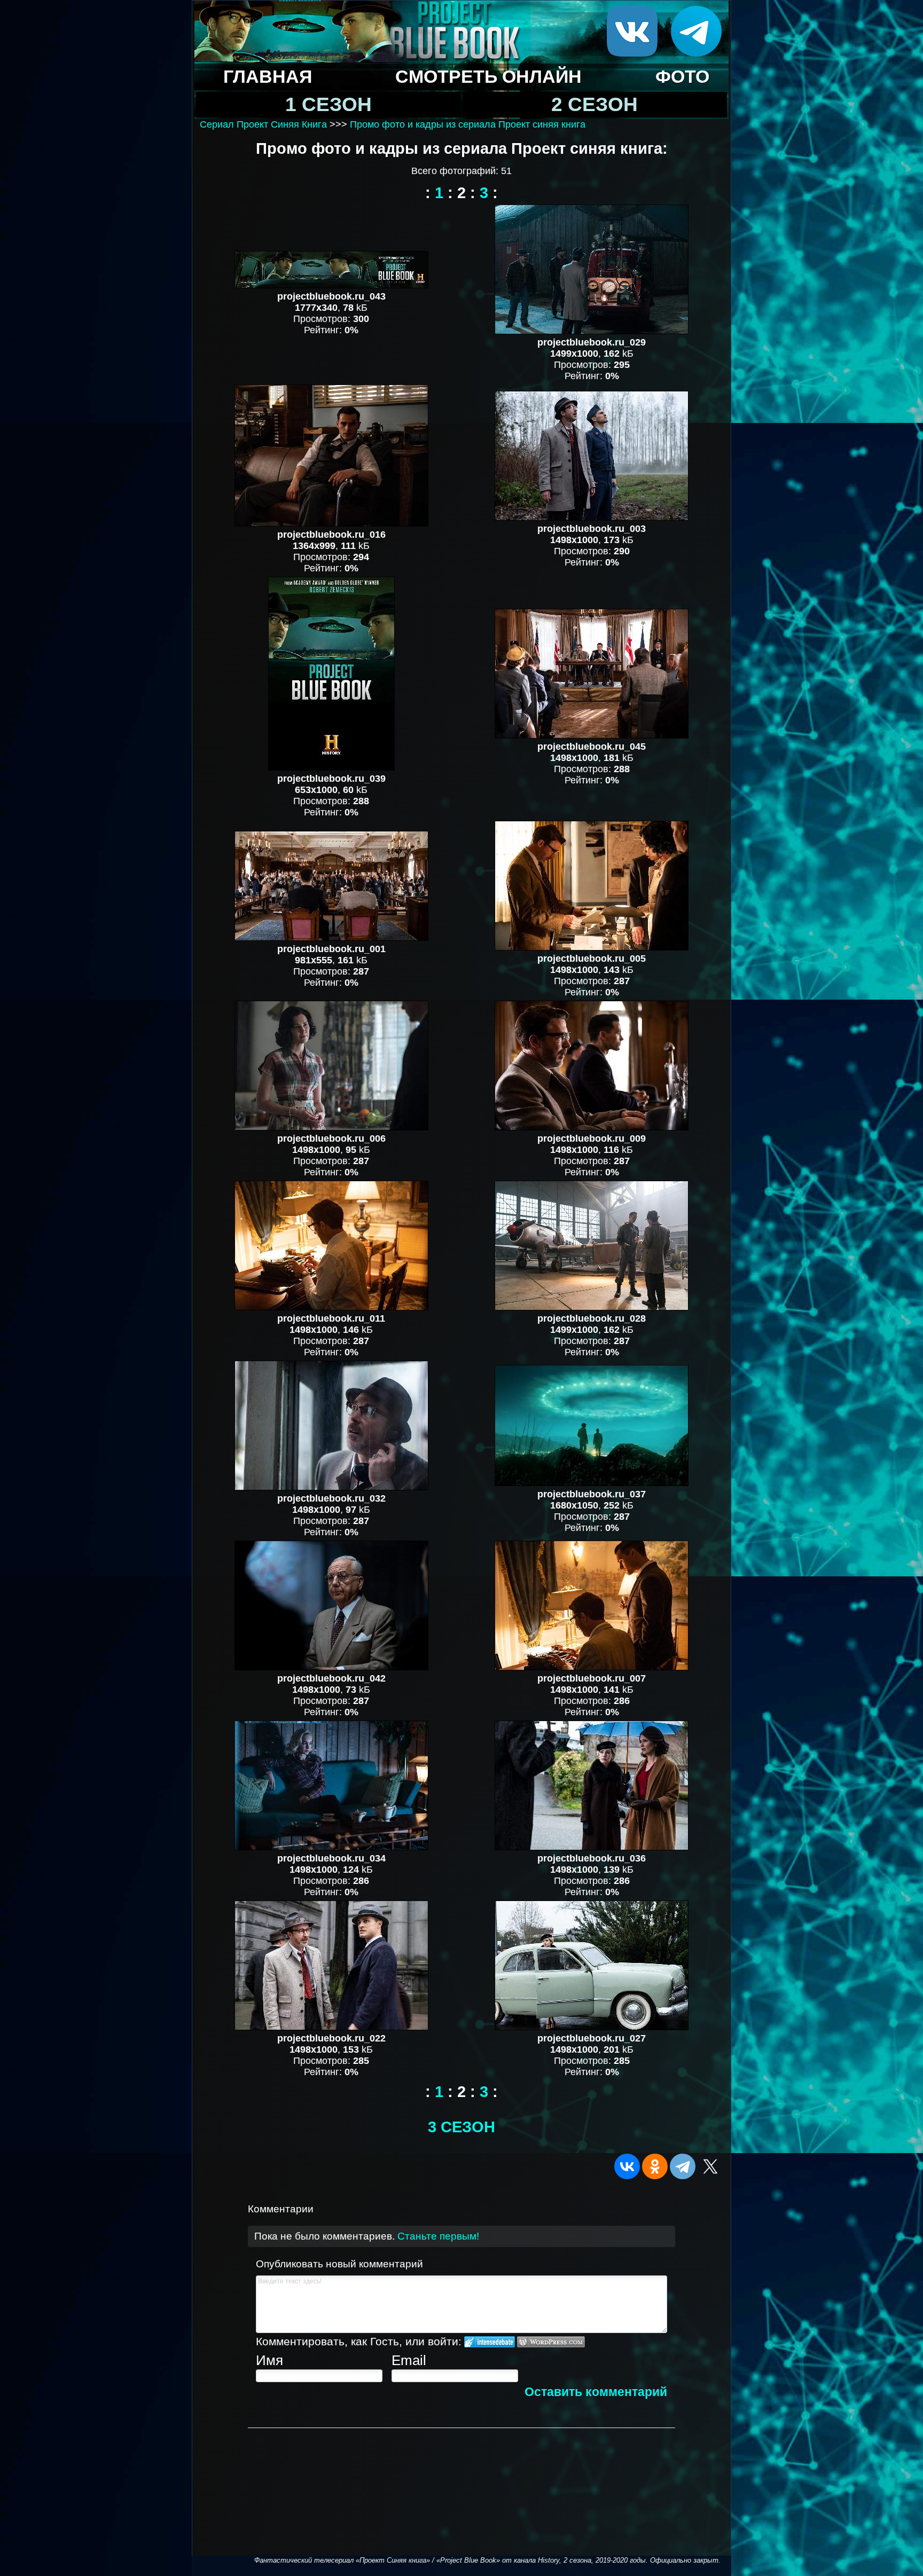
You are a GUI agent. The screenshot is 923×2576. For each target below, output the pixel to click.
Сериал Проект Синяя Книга (263, 124)
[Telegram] (683, 2166)
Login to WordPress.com (551, 2342)
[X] (710, 2166)
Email (409, 2360)
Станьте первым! (438, 2236)
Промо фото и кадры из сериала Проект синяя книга (468, 124)
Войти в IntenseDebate (490, 2342)
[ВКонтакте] (627, 2166)
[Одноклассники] (655, 2166)
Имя (269, 2360)
